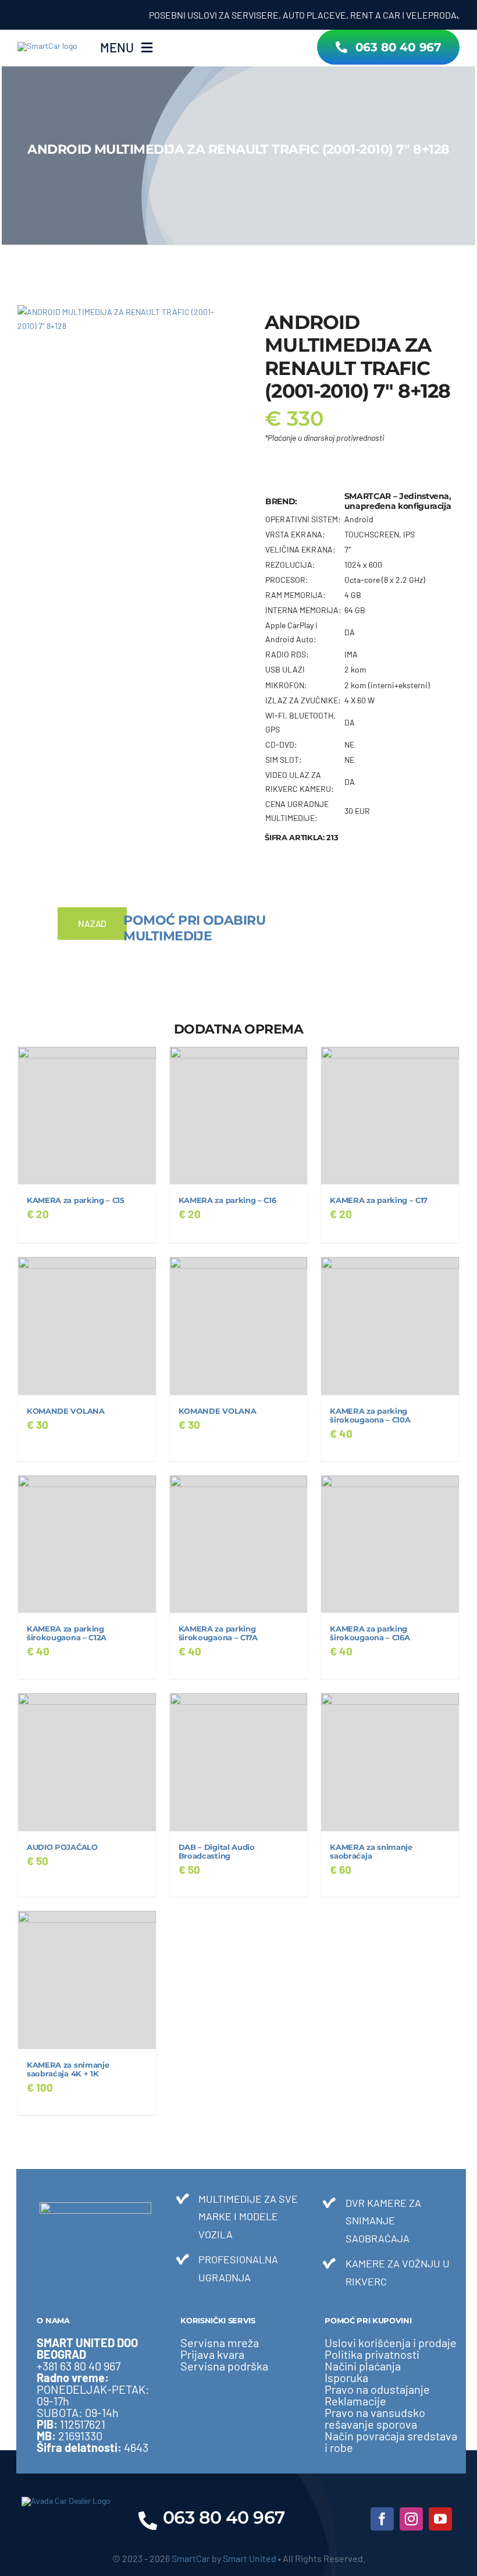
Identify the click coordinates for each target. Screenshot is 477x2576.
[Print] (124, 319)
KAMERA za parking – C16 (227, 1200)
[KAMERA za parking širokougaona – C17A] (239, 1544)
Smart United (250, 2558)
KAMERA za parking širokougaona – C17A (218, 1633)
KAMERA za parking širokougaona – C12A (67, 1633)
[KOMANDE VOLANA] (87, 1326)
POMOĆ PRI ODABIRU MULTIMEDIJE (194, 928)
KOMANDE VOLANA (66, 1411)
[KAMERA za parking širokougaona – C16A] (390, 1544)
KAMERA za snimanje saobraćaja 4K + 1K (68, 2069)
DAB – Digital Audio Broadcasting (217, 1852)
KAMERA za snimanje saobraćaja (371, 1852)
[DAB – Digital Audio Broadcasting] (239, 1762)
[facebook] (382, 2519)
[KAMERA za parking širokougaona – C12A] (87, 1544)
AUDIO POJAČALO (62, 1847)
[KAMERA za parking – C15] (87, 1116)
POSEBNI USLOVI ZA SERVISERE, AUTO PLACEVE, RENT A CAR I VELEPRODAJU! (288, 15)
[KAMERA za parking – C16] (239, 1116)
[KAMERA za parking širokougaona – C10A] (390, 1326)
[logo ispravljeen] (47, 46)
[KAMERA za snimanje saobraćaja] (390, 1762)
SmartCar (191, 2558)
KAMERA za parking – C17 (379, 1200)
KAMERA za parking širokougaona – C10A (370, 1416)
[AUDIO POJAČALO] (87, 1762)
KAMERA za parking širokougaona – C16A (370, 1633)
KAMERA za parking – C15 (76, 1200)
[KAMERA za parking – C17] (390, 1116)
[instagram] (411, 2519)
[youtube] (440, 2519)
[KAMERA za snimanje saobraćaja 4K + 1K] (87, 1980)
